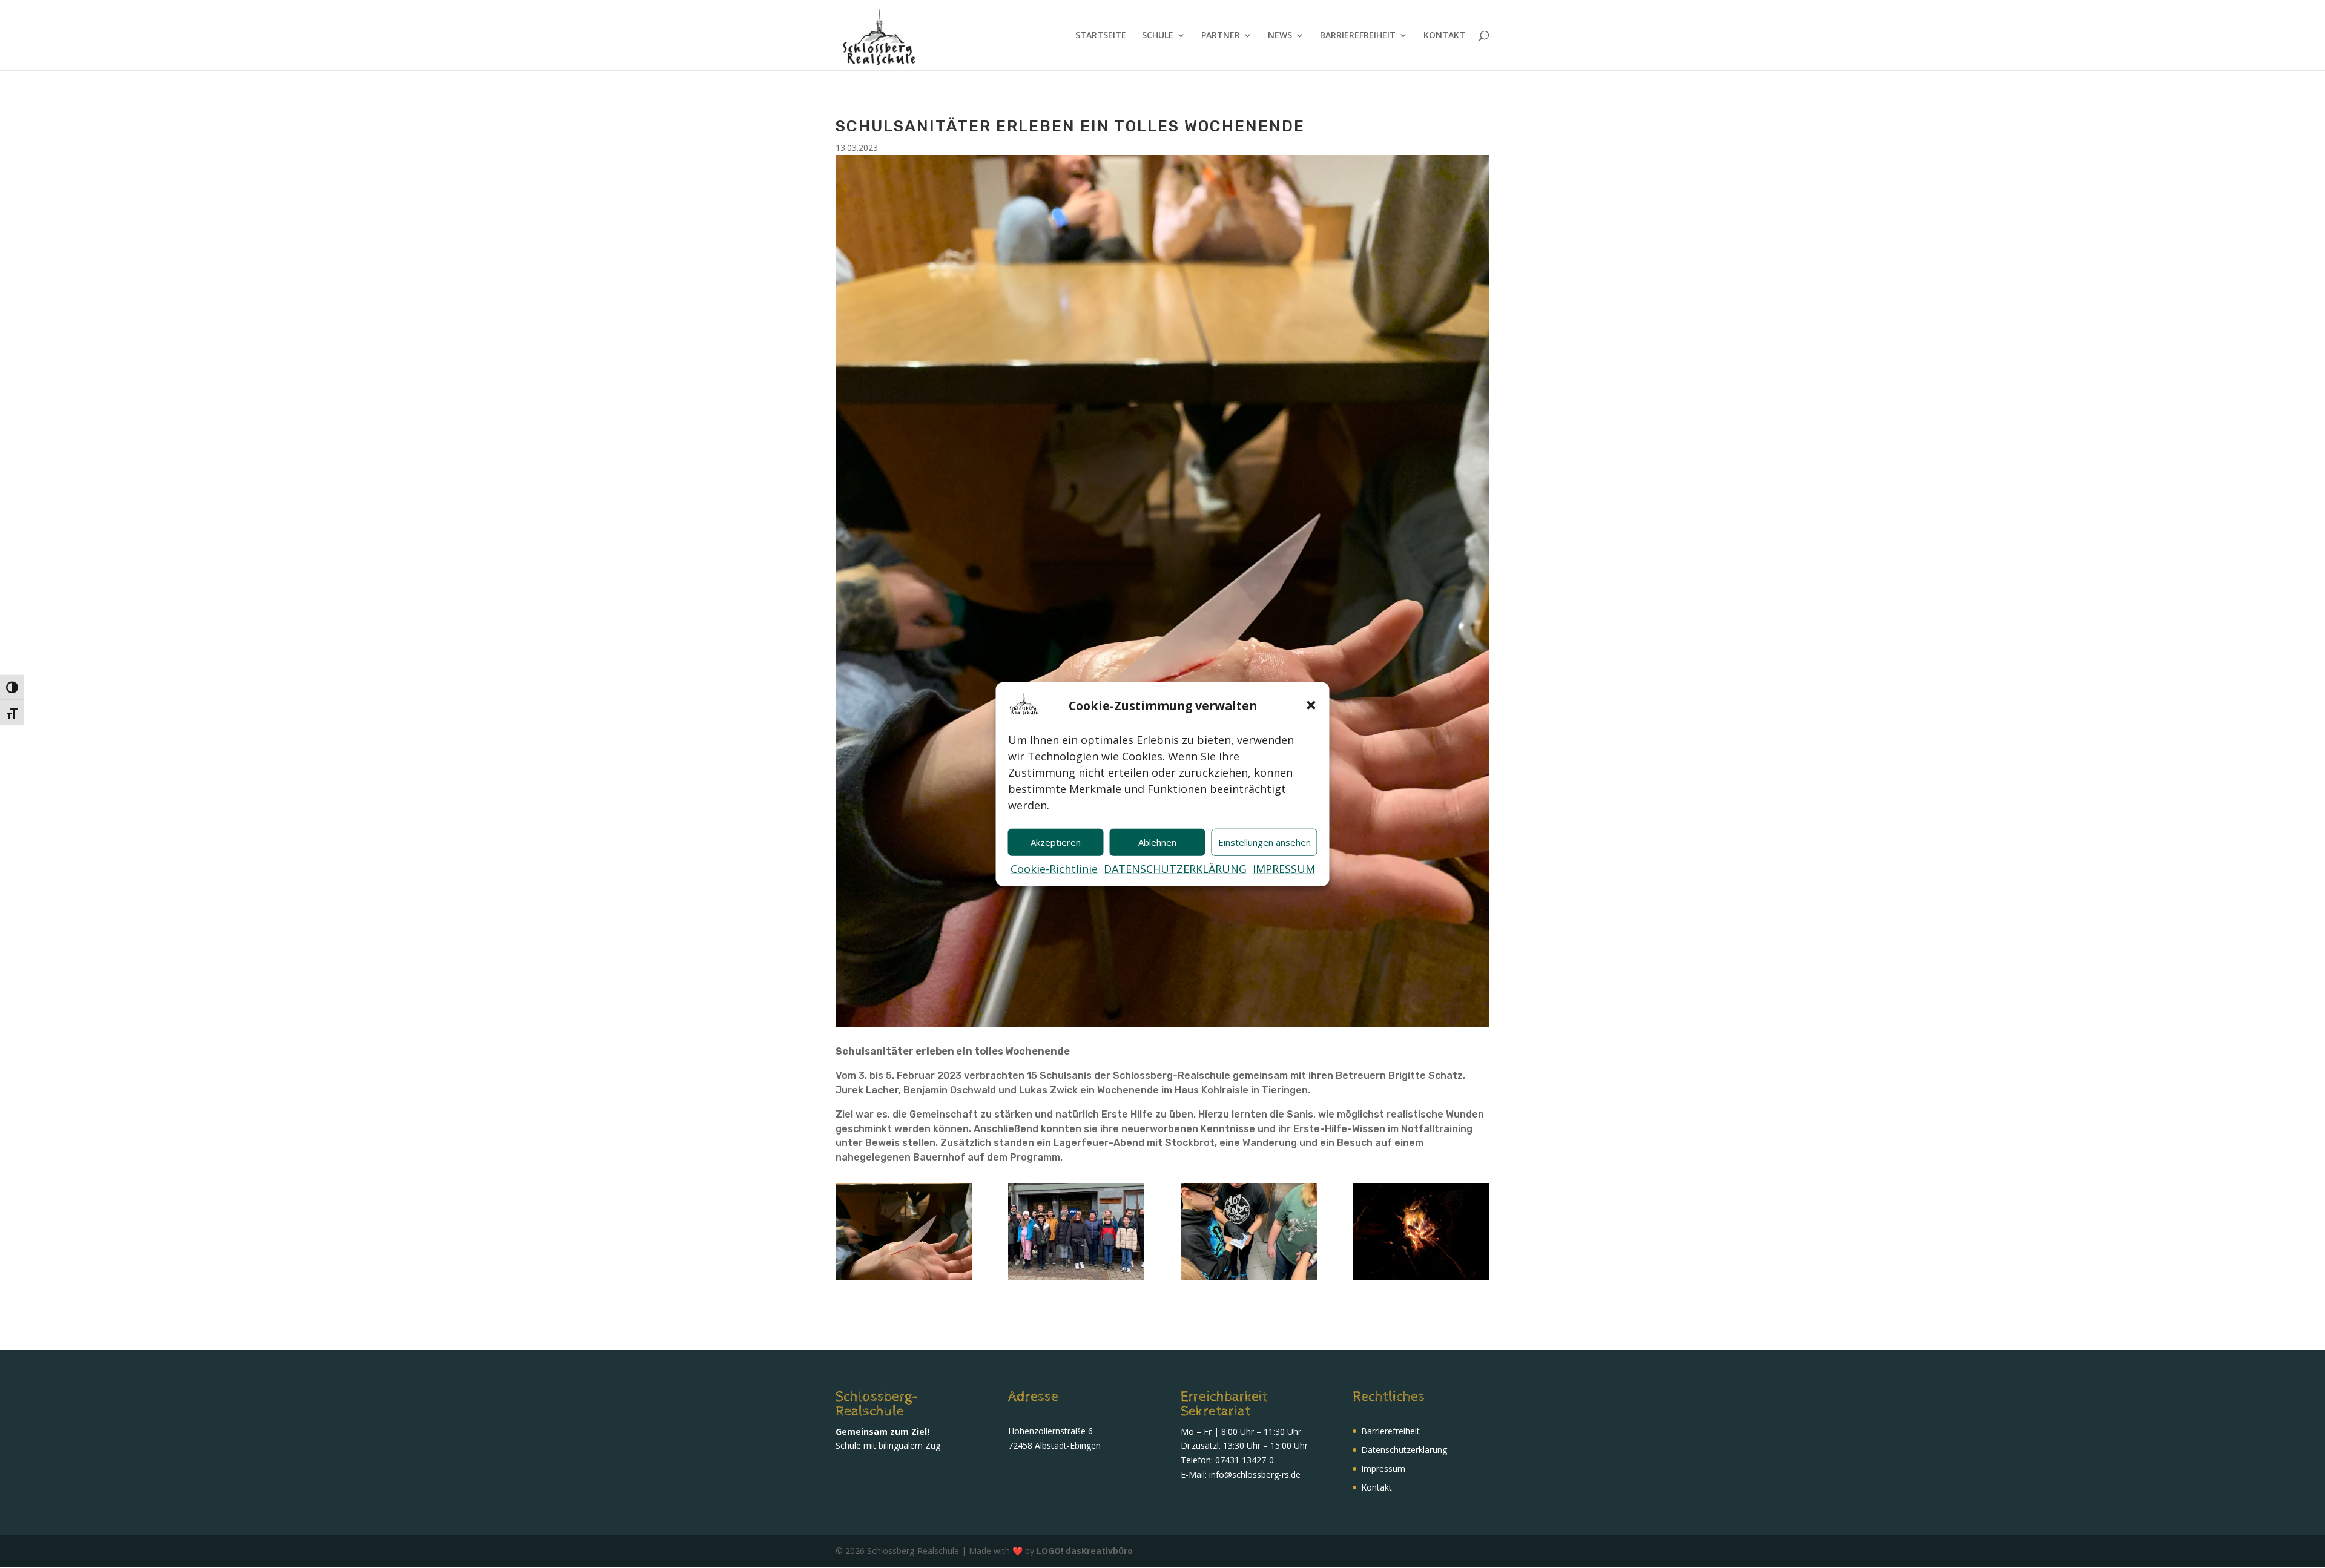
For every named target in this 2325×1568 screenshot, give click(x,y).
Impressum (1383, 1468)
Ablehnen (1157, 842)
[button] (1311, 705)
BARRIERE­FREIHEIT (1358, 36)
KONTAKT (1444, 36)
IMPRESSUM (1284, 869)
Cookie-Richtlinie (1054, 869)
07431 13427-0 (1245, 1460)
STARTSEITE (1101, 36)
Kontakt (1377, 1487)
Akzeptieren (1056, 842)
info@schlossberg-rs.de (1255, 1474)
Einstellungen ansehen (1265, 842)
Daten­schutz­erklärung (1404, 1450)
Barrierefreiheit (1390, 1431)
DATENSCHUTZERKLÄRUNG (1175, 869)
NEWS (1280, 36)
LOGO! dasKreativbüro (1085, 1551)
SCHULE (1158, 36)
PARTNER (1221, 36)
